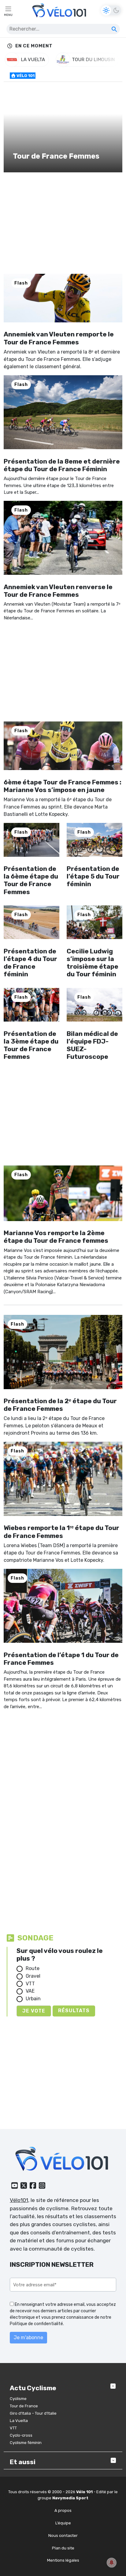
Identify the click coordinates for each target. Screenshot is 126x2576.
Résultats (74, 2011)
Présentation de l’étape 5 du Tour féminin (93, 876)
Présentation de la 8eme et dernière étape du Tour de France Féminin (62, 465)
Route (33, 1968)
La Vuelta (19, 2421)
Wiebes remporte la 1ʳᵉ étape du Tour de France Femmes (61, 1532)
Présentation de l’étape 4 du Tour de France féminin (30, 963)
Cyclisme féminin (26, 2443)
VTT (30, 1984)
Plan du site (63, 2548)
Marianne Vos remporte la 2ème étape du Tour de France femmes (56, 1237)
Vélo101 (19, 2200)
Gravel (33, 1976)
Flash (21, 283)
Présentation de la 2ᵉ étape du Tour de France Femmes (60, 1405)
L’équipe (63, 2523)
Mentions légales (63, 2560)
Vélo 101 (25, 76)
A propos (63, 2510)
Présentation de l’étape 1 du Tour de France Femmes (61, 1659)
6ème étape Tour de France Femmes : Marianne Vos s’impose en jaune (63, 786)
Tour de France (24, 2406)
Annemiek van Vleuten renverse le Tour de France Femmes (58, 591)
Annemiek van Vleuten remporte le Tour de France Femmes (59, 338)
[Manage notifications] (112, 2563)
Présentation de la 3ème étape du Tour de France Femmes (31, 1045)
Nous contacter (63, 2536)
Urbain (33, 1999)
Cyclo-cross (21, 2435)
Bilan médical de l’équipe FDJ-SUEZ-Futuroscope (92, 1045)
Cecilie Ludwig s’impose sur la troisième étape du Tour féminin (93, 963)
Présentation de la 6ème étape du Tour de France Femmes (31, 880)
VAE (30, 1991)
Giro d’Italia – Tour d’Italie (33, 2413)
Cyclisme (18, 2399)
